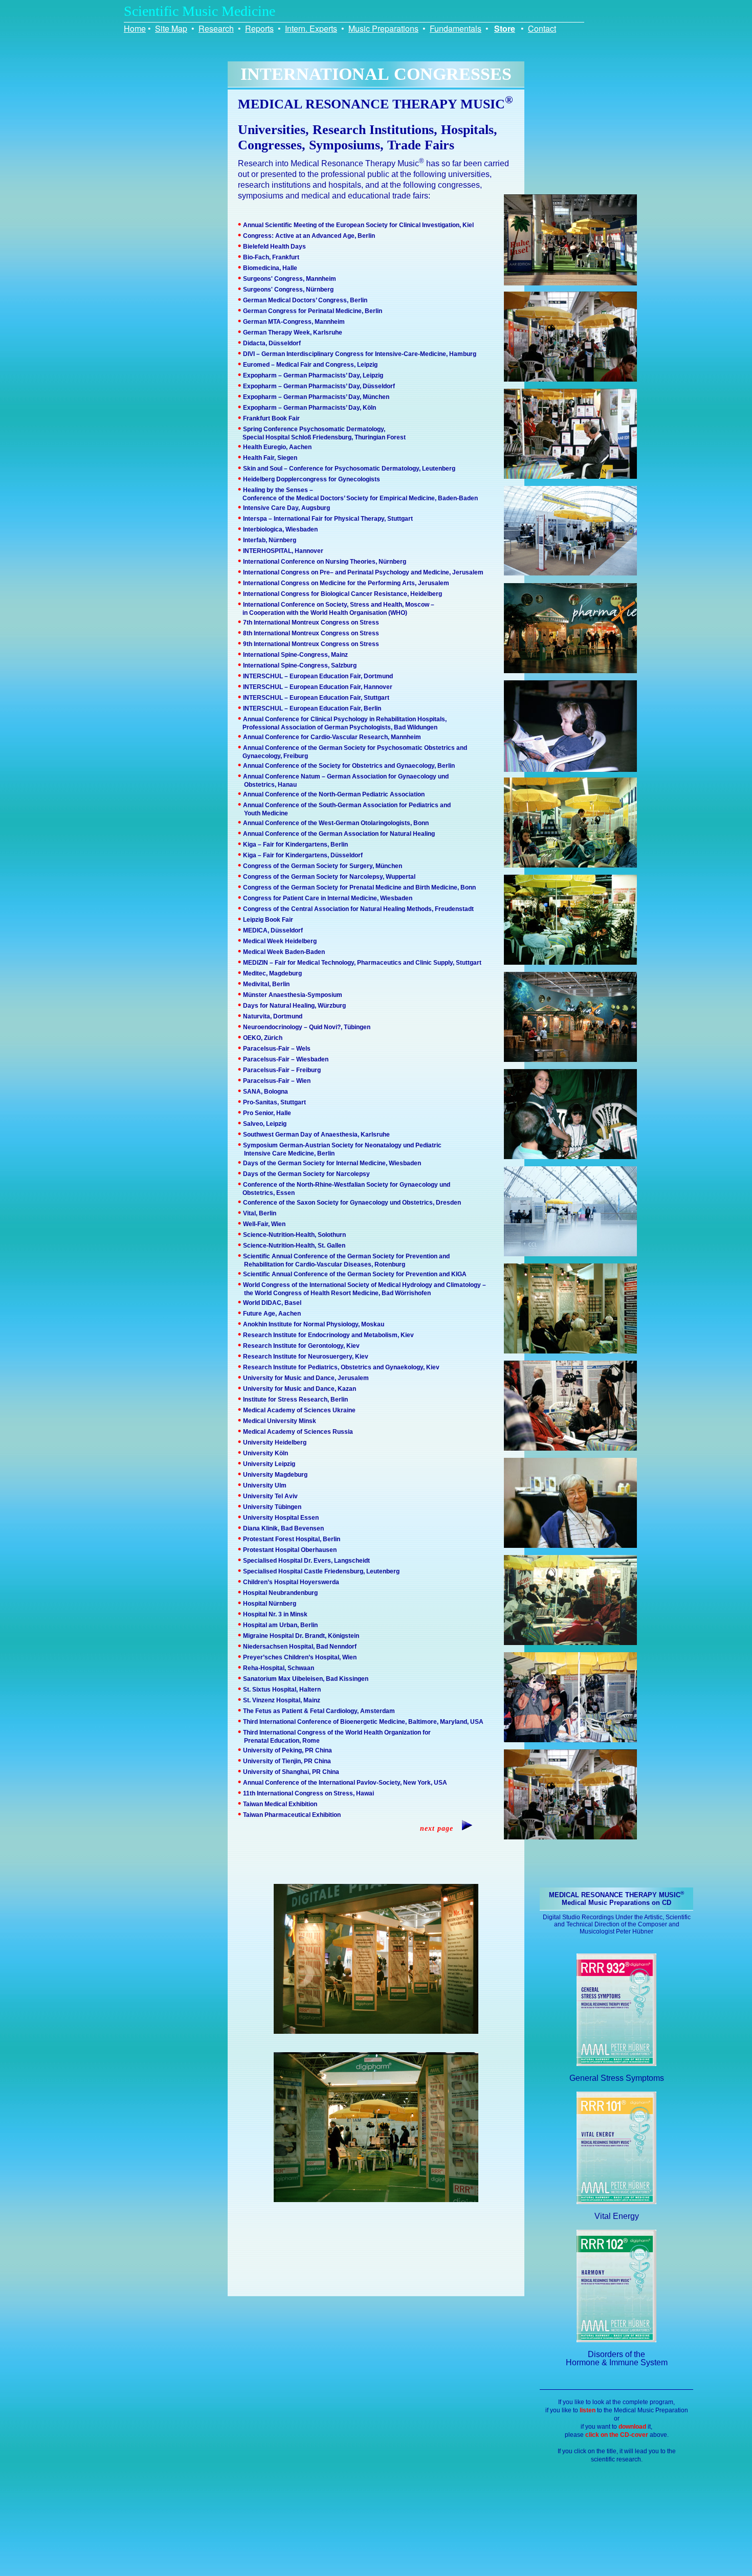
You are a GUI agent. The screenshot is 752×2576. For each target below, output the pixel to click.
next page (440, 1828)
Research (216, 28)
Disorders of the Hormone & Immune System (617, 2358)
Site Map (171, 28)
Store (505, 28)
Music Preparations (383, 28)
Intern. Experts (311, 28)
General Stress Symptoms (617, 2078)
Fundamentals (456, 28)
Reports (259, 28)
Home (135, 28)
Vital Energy (617, 2216)
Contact (542, 28)
